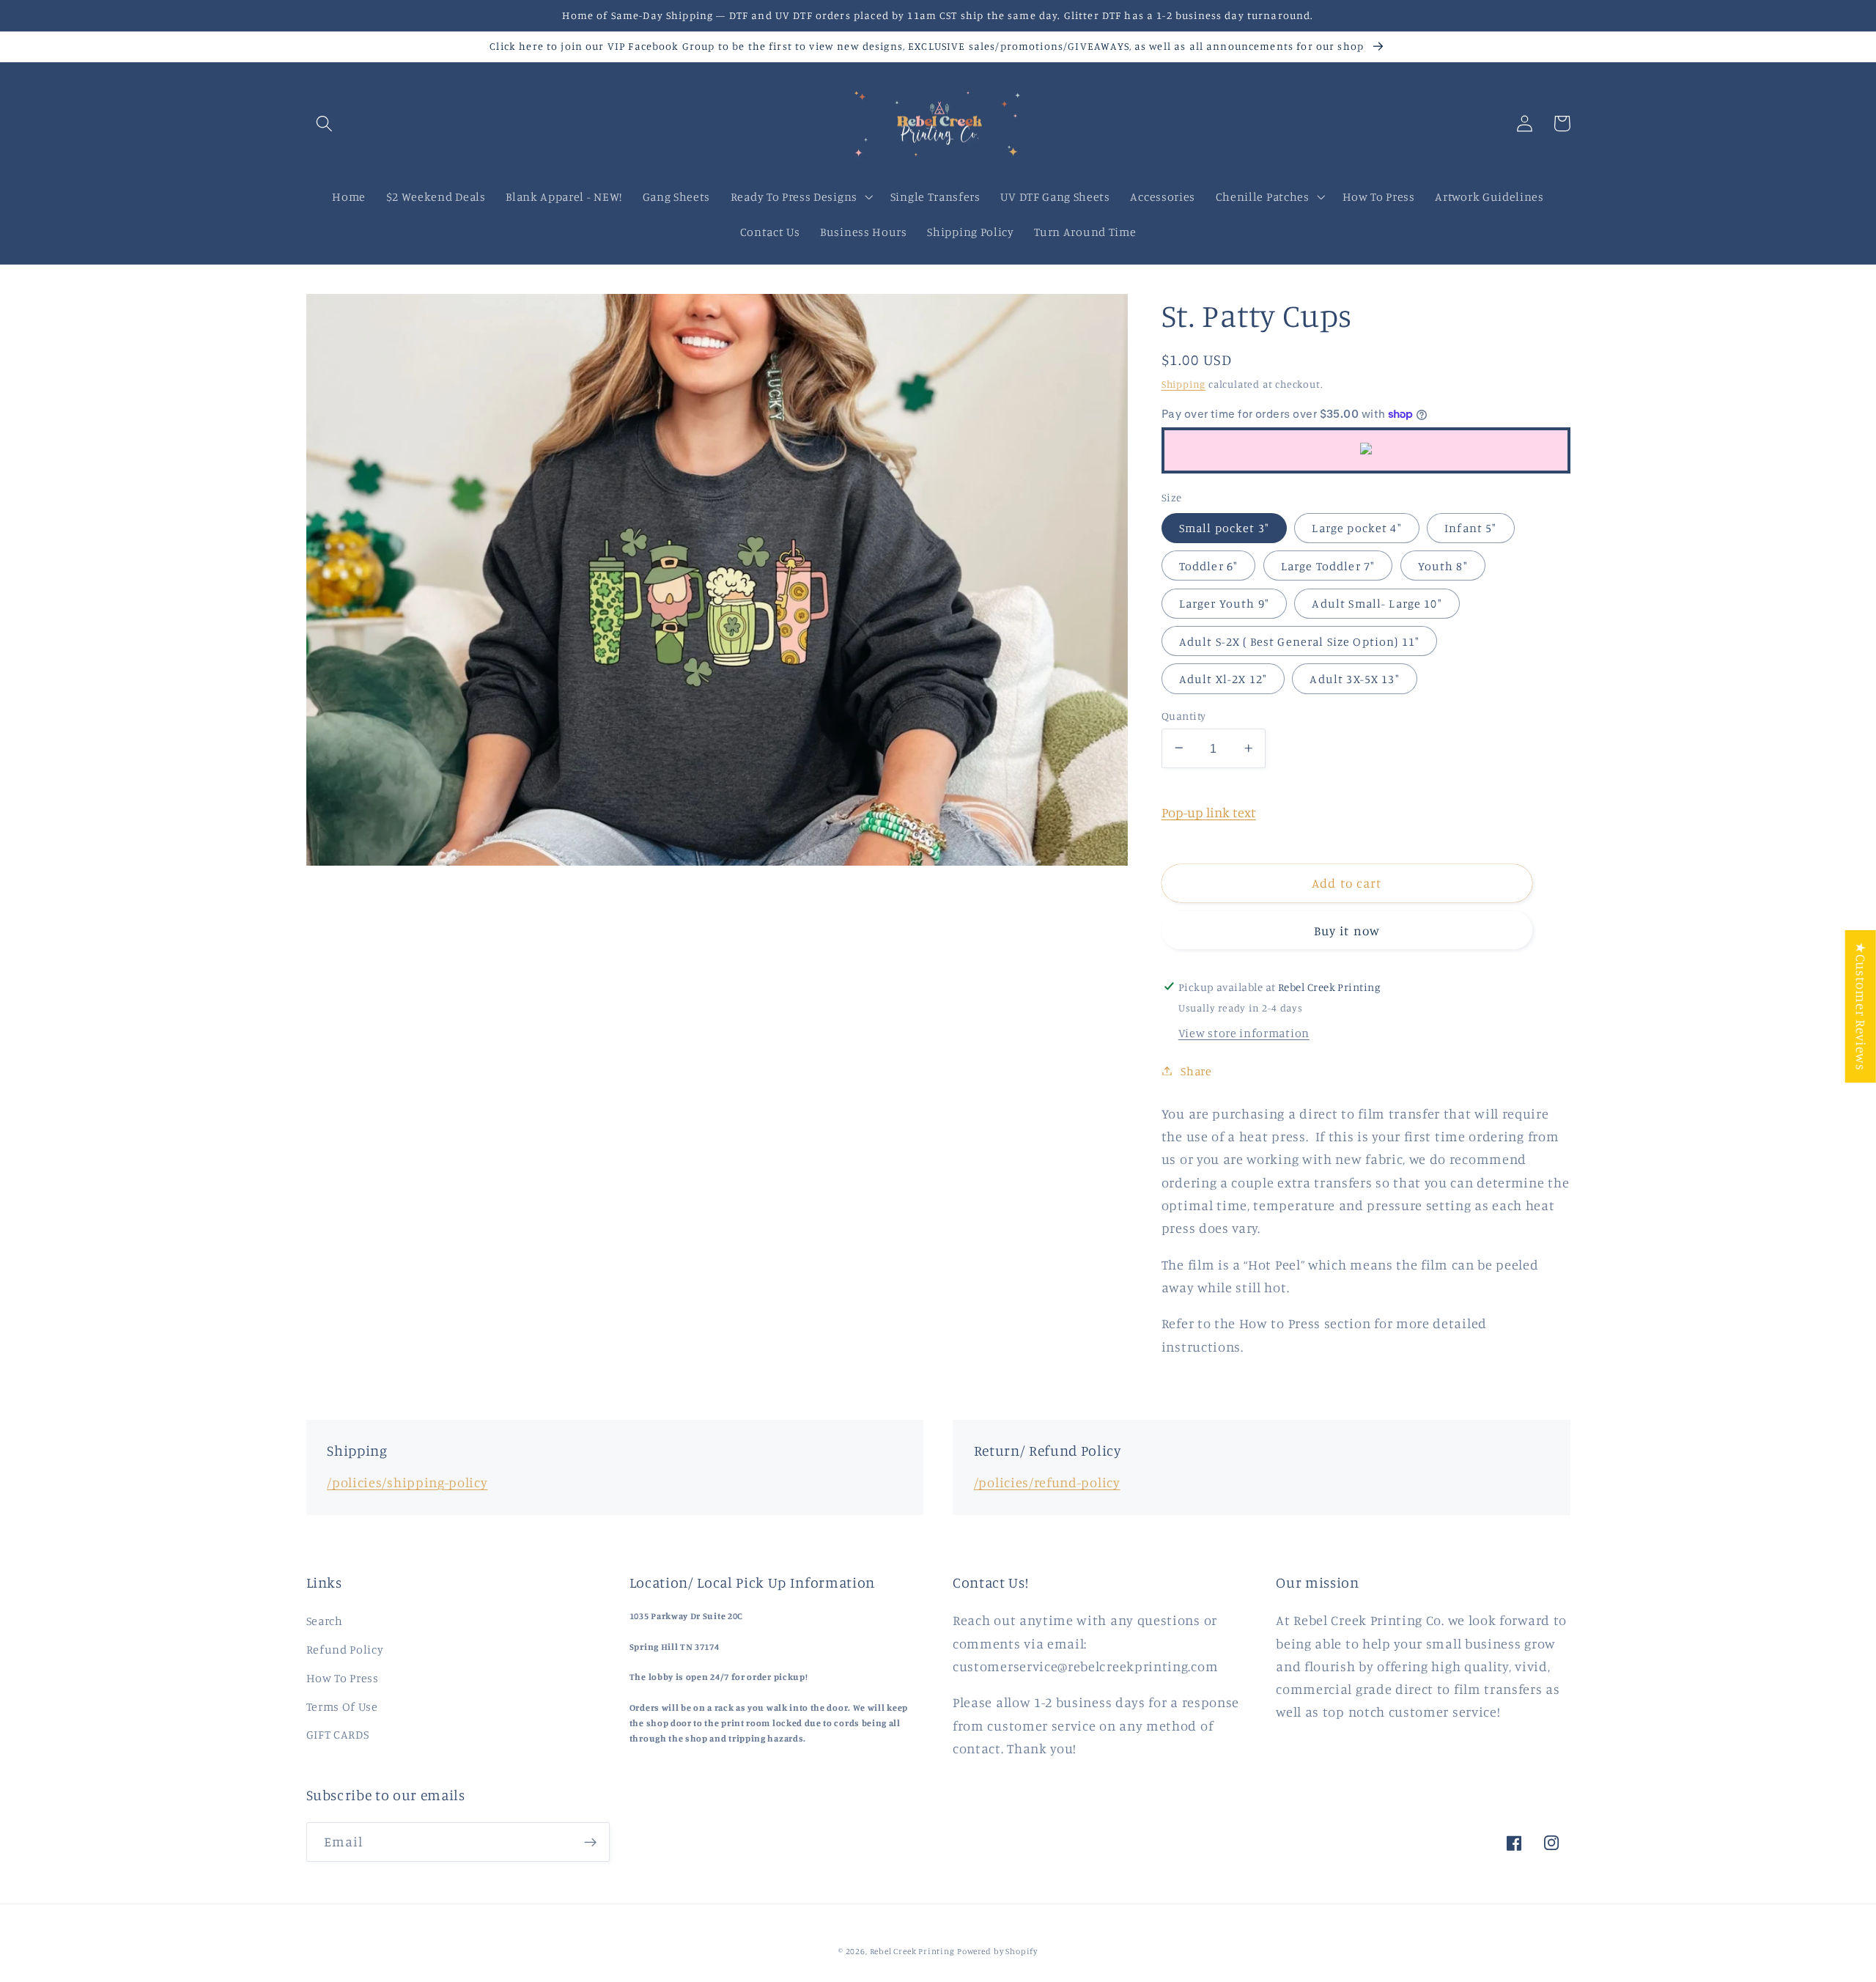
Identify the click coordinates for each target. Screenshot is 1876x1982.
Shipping (1183, 383)
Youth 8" (1443, 565)
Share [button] (1196, 1070)
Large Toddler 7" (1328, 565)
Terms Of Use (342, 1706)
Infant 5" (1470, 527)
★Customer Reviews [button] (1861, 1006)
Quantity (1184, 715)
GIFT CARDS (338, 1734)
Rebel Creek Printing (912, 1951)
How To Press (343, 1678)
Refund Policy (345, 1649)
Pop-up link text (1209, 811)
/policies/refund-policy (1047, 1482)
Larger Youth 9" (1224, 603)
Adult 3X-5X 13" (1354, 678)
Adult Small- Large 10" (1377, 603)
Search (325, 1621)
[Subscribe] (590, 1842)
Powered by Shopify (997, 1951)
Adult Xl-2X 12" (1223, 678)
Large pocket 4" (1356, 527)
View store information (1244, 1032)
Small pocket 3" (1224, 527)
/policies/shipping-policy (407, 1482)
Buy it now (1347, 930)
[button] (325, 124)
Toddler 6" (1209, 565)
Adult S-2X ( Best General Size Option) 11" (1299, 641)
